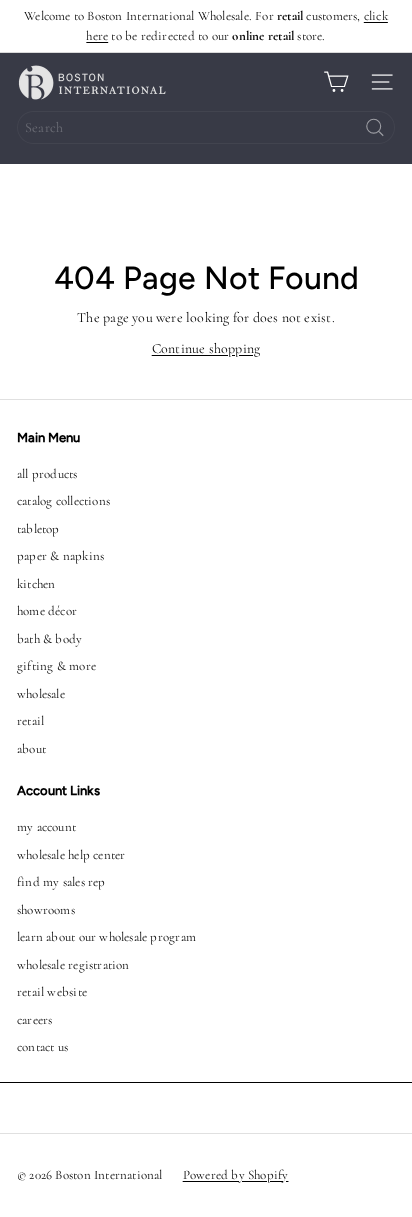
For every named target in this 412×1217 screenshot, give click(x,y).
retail (30, 721)
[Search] (375, 127)
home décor (47, 611)
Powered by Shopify (236, 1175)
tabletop (38, 529)
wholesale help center (71, 855)
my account (46, 827)
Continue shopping (206, 348)
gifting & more (56, 666)
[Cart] (336, 82)
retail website (52, 992)
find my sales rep (61, 882)
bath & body (49, 639)
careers (34, 1020)
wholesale (41, 694)
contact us (42, 1047)
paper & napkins (60, 556)
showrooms (46, 910)
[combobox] (206, 127)
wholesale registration (73, 965)
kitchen (36, 584)
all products (47, 474)
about (31, 749)
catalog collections (63, 501)
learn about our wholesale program (106, 937)
